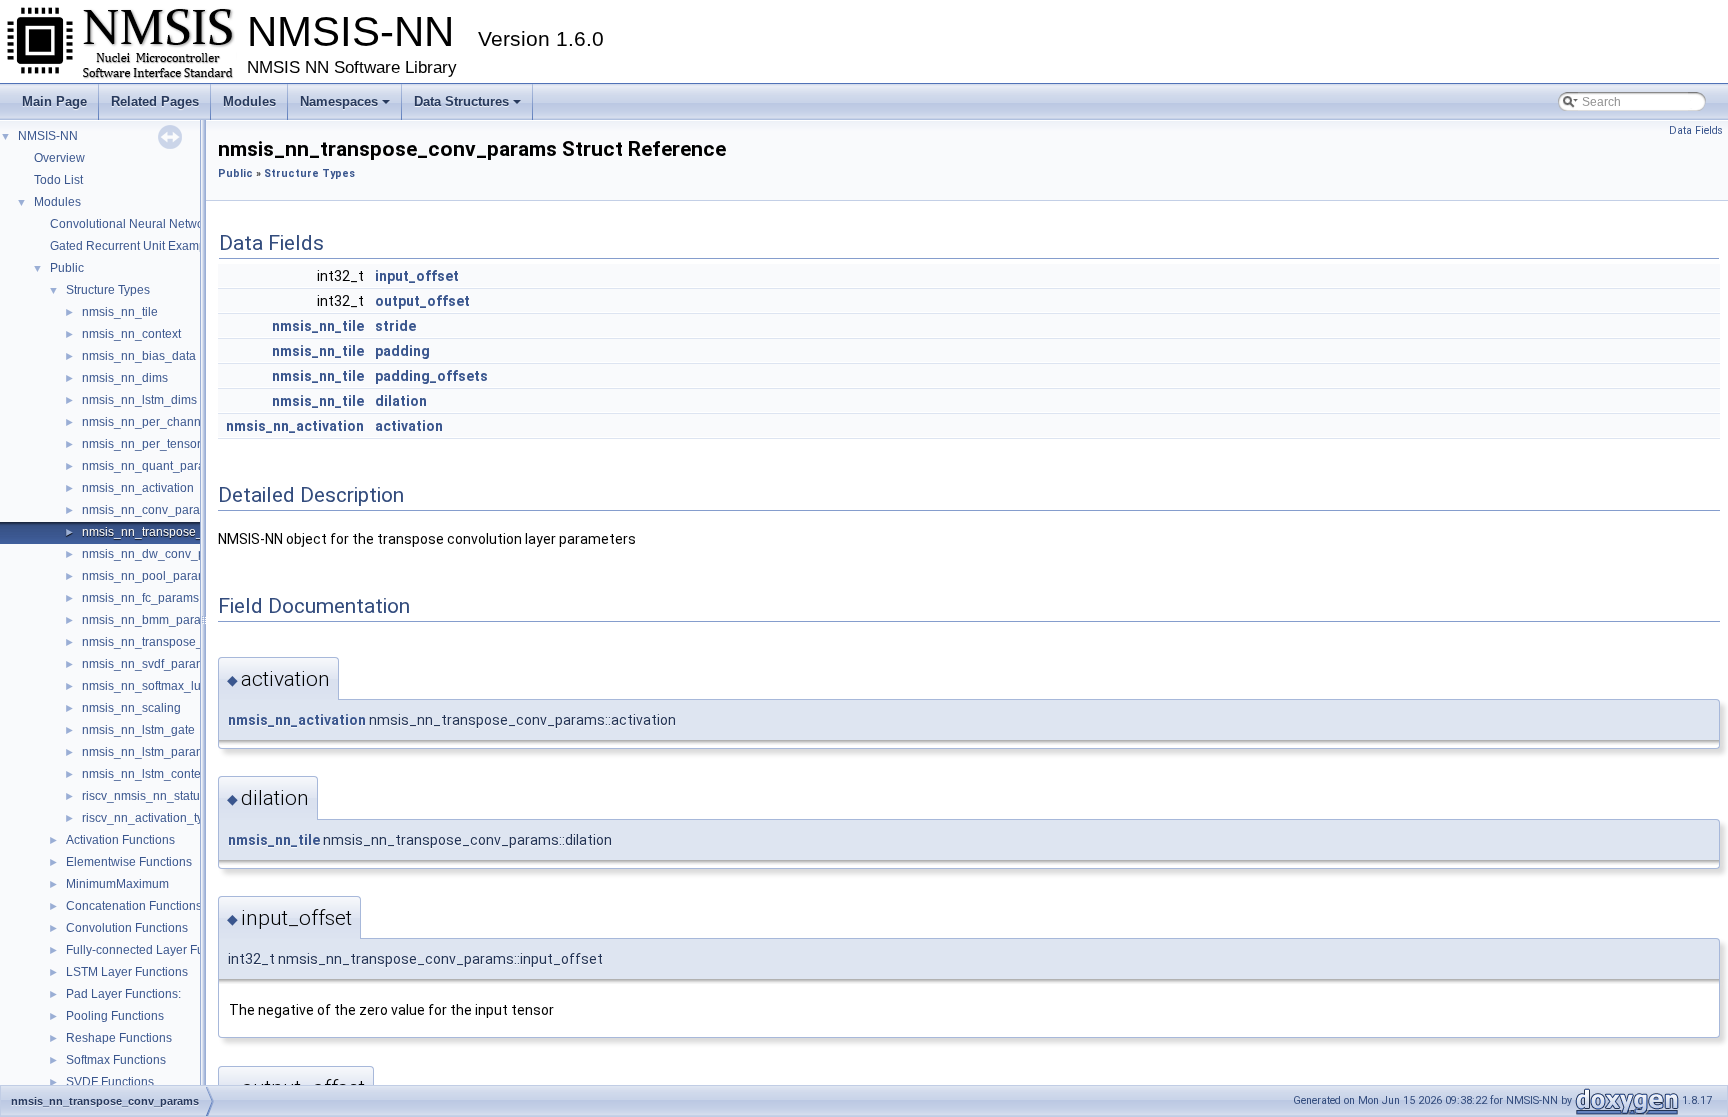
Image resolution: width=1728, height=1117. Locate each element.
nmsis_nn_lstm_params (147, 752)
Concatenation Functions (134, 906)
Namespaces (339, 101)
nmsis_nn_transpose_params (163, 642)
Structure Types (108, 290)
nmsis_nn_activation (138, 488)
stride (395, 326)
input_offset (417, 276)
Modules (249, 101)
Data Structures (461, 101)
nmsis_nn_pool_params (148, 576)
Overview (59, 158)
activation (409, 426)
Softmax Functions (116, 1060)
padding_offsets (431, 376)
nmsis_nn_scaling (131, 708)
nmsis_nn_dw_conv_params (160, 554)
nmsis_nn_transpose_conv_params (179, 532)
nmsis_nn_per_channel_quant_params (189, 422)
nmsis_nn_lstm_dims (139, 400)
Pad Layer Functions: (123, 994)
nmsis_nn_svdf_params (147, 664)
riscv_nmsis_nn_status (144, 796)
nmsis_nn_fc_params (140, 598)
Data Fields (1696, 130)
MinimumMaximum (117, 884)
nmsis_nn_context (131, 334)
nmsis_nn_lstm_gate (138, 730)
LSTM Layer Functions (127, 972)
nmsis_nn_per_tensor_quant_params (184, 444)
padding (402, 351)
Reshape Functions (119, 1038)
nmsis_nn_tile (120, 312)
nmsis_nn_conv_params (149, 510)
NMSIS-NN (48, 136)
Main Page (54, 101)
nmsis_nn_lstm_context (146, 774)
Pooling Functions (115, 1016)
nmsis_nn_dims (125, 378)
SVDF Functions (110, 1082)
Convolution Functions (127, 928)
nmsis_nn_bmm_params (149, 620)
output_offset (422, 301)
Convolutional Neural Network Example (157, 224)
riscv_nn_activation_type (149, 818)
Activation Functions (120, 840)
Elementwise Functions (129, 862)
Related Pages (155, 101)
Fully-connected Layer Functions (154, 950)
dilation (401, 401)
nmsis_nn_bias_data (139, 356)
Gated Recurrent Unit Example (133, 246)
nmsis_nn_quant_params (151, 466)
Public (67, 268)
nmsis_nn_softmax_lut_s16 (156, 686)
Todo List (58, 180)
